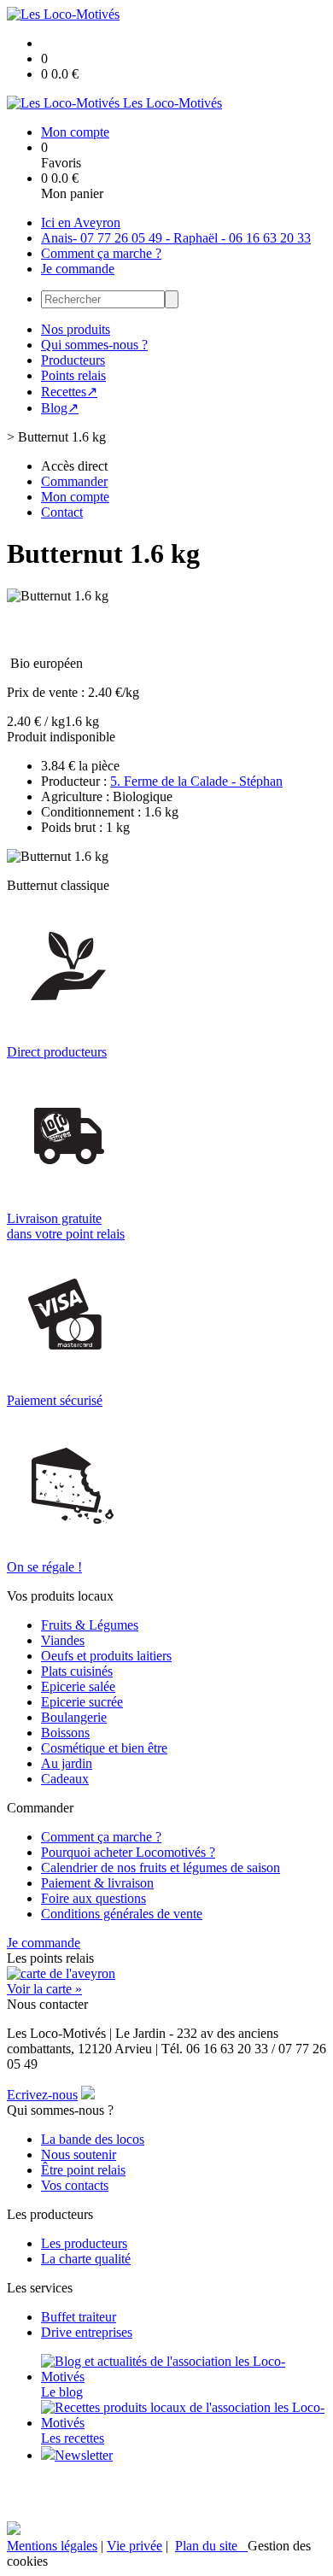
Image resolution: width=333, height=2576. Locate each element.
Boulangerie (74, 1717)
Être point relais (83, 2170)
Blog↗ (60, 408)
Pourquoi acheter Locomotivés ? (128, 1852)
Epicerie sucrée (82, 1702)
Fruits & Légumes (90, 1625)
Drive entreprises (87, 2332)
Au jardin (67, 1763)
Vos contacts (75, 2185)
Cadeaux (65, 1779)
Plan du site (211, 2546)
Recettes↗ (69, 392)
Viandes (63, 1640)
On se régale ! (44, 1567)
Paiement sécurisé (55, 1400)
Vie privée (134, 2546)
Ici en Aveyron (81, 222)
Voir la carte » (44, 1989)
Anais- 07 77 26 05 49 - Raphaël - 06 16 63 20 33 (176, 238)
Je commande (78, 269)
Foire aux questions (93, 1898)
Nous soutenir (79, 2154)
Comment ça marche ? (101, 253)
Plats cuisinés (77, 1671)
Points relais (73, 375)
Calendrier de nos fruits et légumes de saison (161, 1868)
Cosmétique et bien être (104, 1748)
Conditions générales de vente (122, 1914)
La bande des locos (93, 2139)
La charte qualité (86, 2259)
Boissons (65, 1733)
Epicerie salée (78, 1686)
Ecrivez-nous (42, 2095)
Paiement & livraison (97, 1883)
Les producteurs (84, 2243)
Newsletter (84, 2455)
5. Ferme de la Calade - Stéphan (196, 781)
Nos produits (76, 329)
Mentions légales (52, 2546)
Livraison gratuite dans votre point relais (66, 1226)
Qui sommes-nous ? (94, 345)
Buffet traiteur (79, 2317)
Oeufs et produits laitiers (106, 1656)
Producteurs (73, 360)
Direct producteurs (57, 1052)
